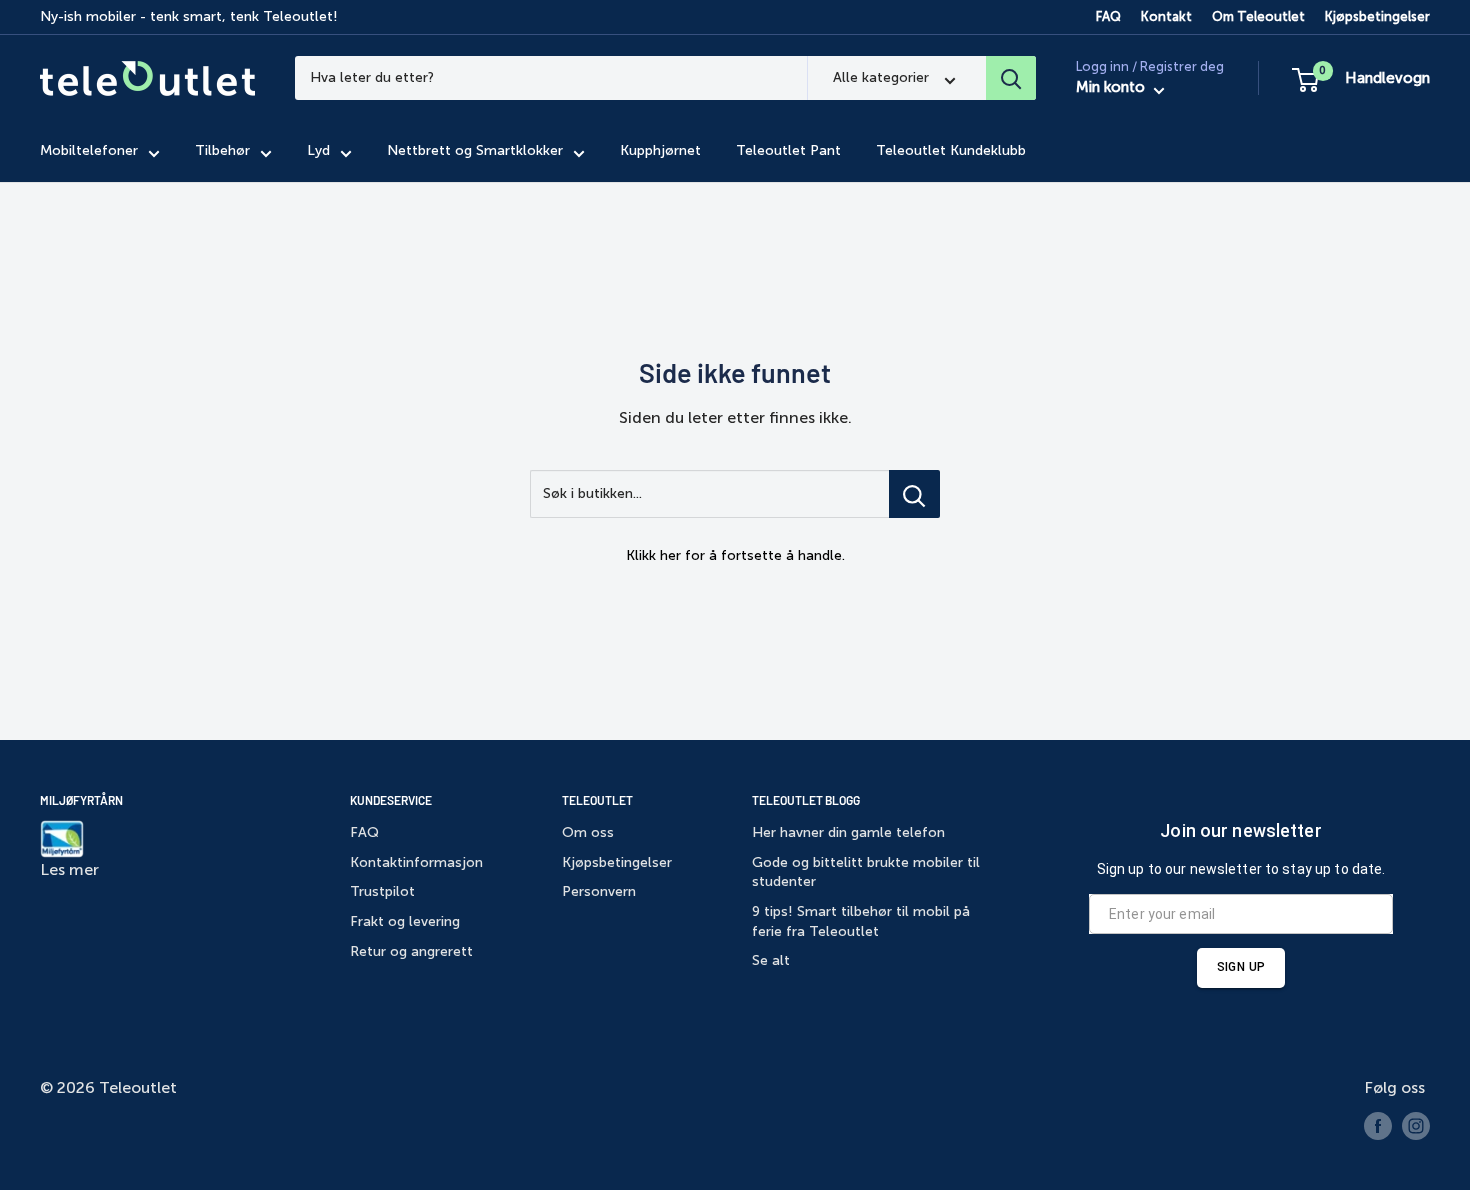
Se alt (771, 960)
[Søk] (1011, 78)
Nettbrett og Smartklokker (475, 151)
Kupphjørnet (660, 151)
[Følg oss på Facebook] (1378, 1126)
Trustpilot (382, 891)
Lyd (318, 151)
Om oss (588, 832)
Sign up (1241, 967)
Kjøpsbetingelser (1377, 16)
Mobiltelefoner (89, 151)
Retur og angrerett (411, 951)
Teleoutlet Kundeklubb (951, 151)
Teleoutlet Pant (788, 151)
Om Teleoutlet (1258, 16)
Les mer (69, 869)
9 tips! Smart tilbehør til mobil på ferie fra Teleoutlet (861, 921)
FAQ (1108, 16)
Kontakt (1166, 16)
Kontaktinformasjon (416, 862)
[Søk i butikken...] (914, 494)
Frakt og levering (405, 921)
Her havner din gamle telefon (848, 832)
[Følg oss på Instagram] (1416, 1126)
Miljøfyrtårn (81, 800)
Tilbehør (222, 151)
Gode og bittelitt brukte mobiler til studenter (866, 872)
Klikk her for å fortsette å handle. (735, 555)
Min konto (1112, 88)
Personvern (599, 891)
